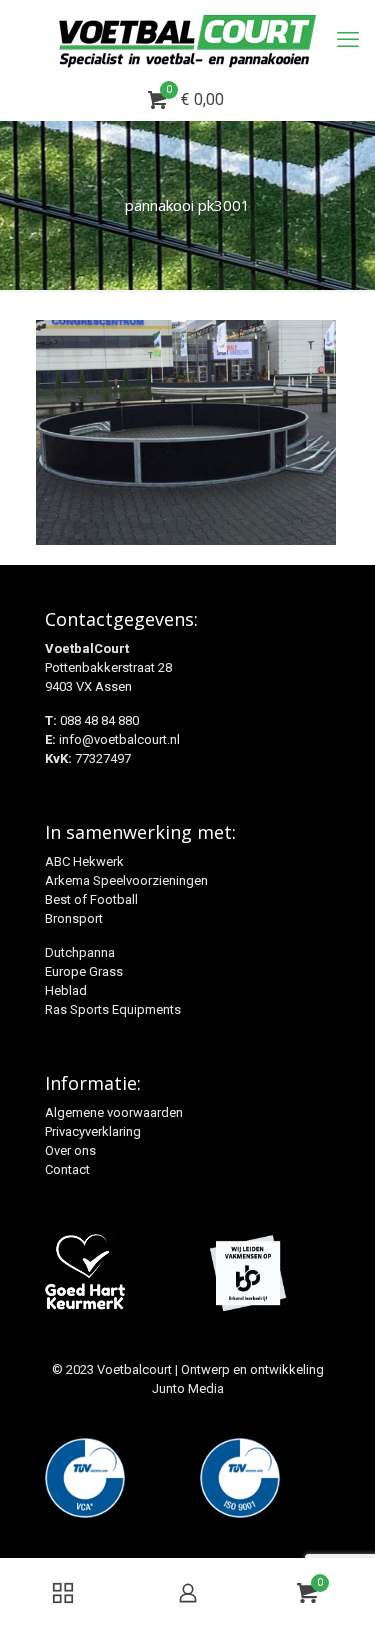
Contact (67, 1169)
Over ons (70, 1150)
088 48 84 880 (99, 720)
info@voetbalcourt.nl (119, 739)
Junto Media (188, 1388)
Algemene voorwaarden (114, 1112)
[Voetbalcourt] (187, 40)
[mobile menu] (348, 40)
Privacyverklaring (93, 1131)
